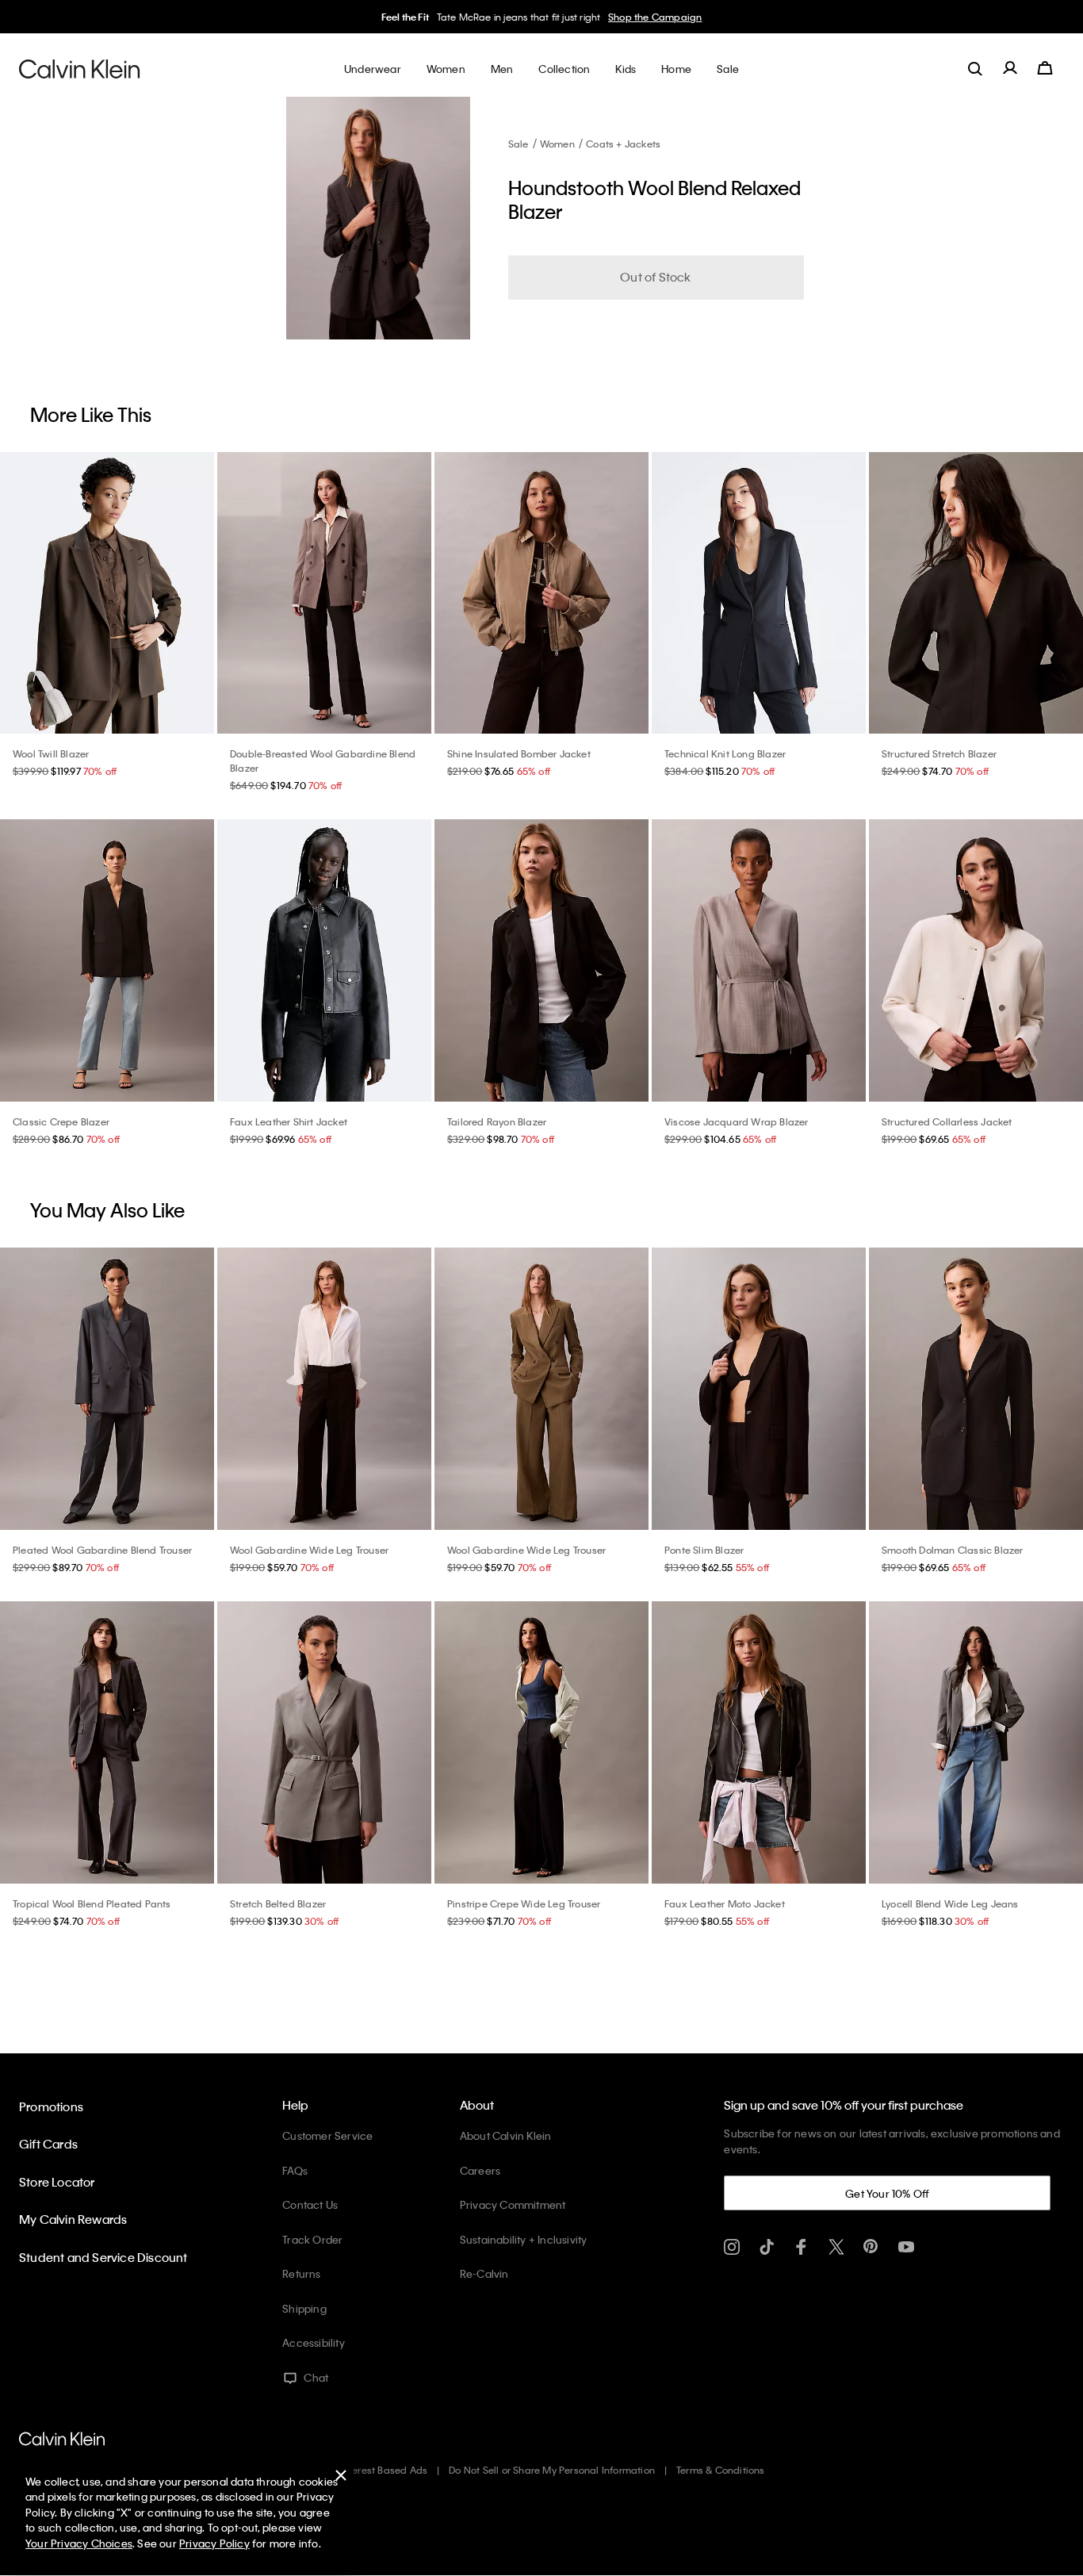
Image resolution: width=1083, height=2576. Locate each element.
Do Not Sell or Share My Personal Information (552, 2470)
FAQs (295, 2170)
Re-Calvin (484, 2273)
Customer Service (327, 2135)
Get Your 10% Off (887, 2193)
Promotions (51, 2106)
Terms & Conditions (721, 2470)
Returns (301, 2273)
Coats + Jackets (623, 144)
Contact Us (310, 2204)
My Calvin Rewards (73, 2219)
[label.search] (975, 68)
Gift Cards (48, 2144)
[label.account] (1010, 68)
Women (557, 144)
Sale (519, 144)
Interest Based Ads (385, 2470)
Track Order (312, 2239)
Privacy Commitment (513, 2204)
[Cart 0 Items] (1045, 68)
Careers (480, 2170)
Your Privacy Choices (79, 2543)
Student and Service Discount (103, 2257)
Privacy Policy (214, 2543)
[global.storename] (80, 68)
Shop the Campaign (655, 17)
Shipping (304, 2308)
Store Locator (57, 2182)
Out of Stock (655, 277)
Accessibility (314, 2342)
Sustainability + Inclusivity (524, 2239)
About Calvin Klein (506, 2135)
